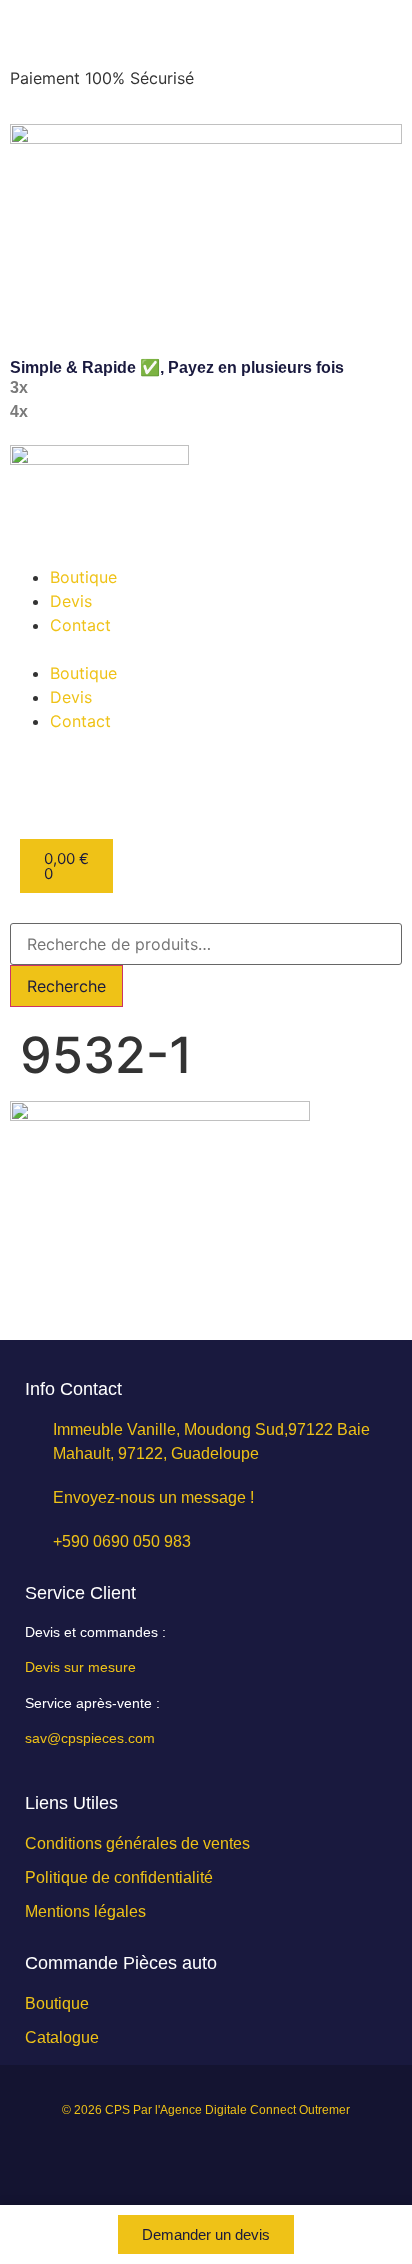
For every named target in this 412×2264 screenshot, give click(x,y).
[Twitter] (272, 2155)
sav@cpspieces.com (90, 1738)
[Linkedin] (140, 2155)
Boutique (83, 577)
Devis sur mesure (80, 1667)
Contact (80, 625)
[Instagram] (184, 2155)
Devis (71, 601)
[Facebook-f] (228, 2155)
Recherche (66, 986)
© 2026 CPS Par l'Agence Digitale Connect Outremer (206, 2110)
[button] (206, 649)
